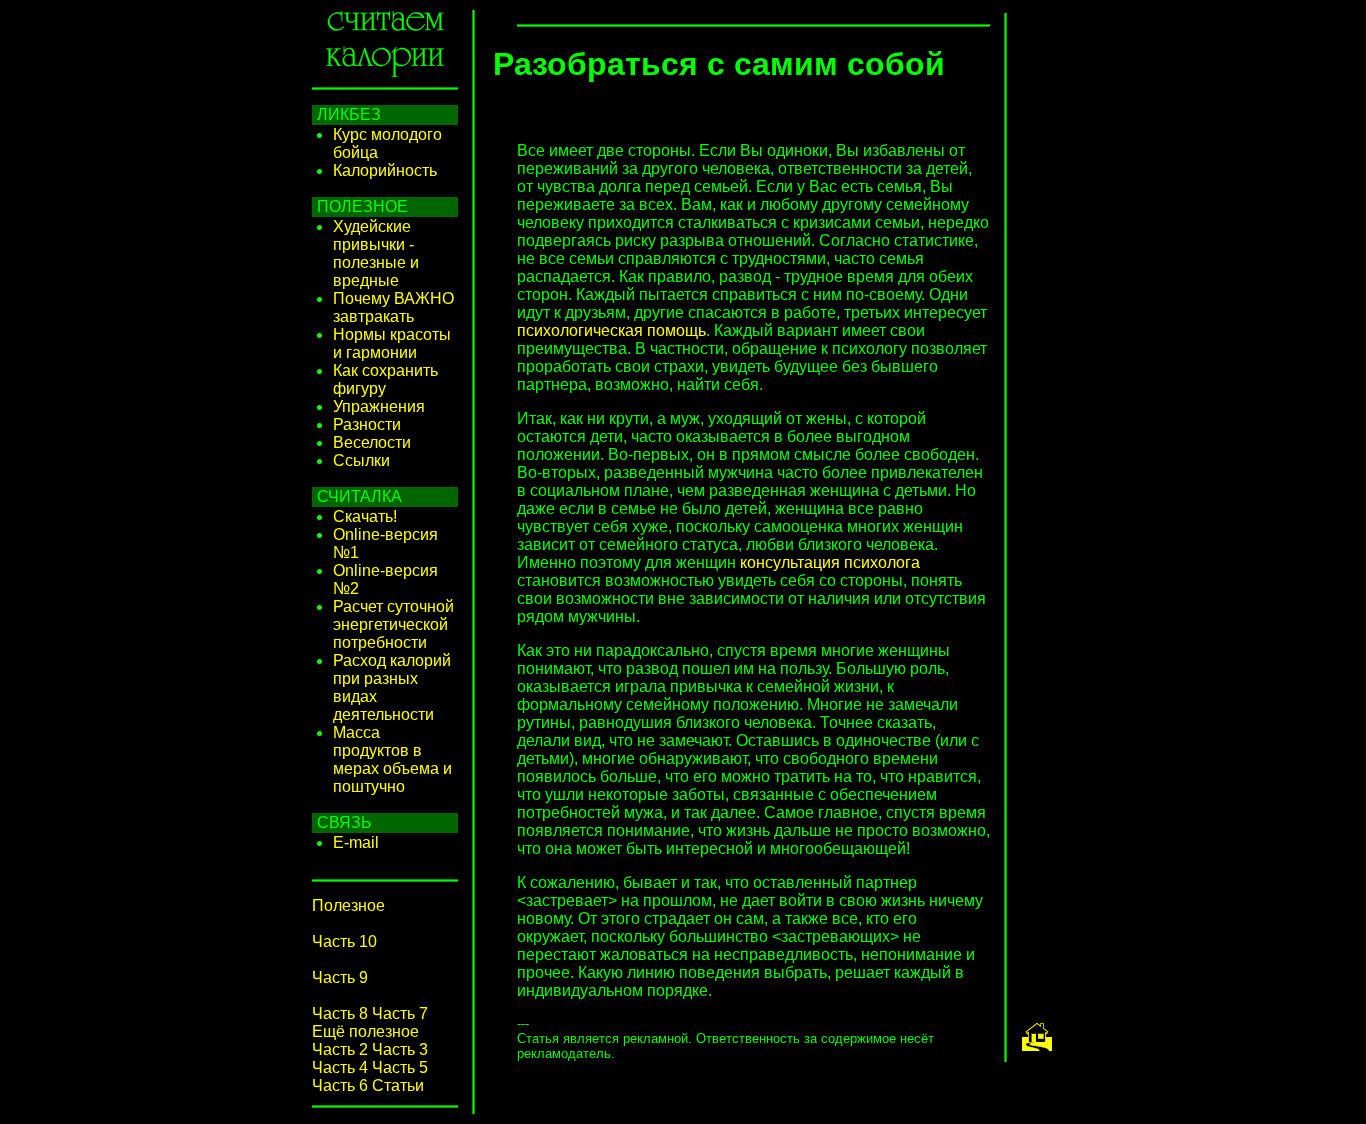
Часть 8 (340, 1013)
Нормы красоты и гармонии (392, 343)
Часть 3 (400, 1049)
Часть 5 (400, 1067)
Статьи (398, 1085)
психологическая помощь (611, 330)
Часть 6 (340, 1085)
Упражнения (379, 406)
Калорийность (385, 170)
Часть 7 (400, 1013)
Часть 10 (344, 941)
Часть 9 (340, 977)
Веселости (372, 442)
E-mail (356, 842)
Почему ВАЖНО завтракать (393, 307)
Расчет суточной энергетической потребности (393, 624)
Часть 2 (340, 1049)
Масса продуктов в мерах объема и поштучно (392, 759)
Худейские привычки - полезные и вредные (376, 253)
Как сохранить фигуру (385, 379)
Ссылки (361, 460)
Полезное (348, 905)
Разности (367, 424)
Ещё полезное (365, 1031)
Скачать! (365, 516)
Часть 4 (340, 1067)
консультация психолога (830, 562)
